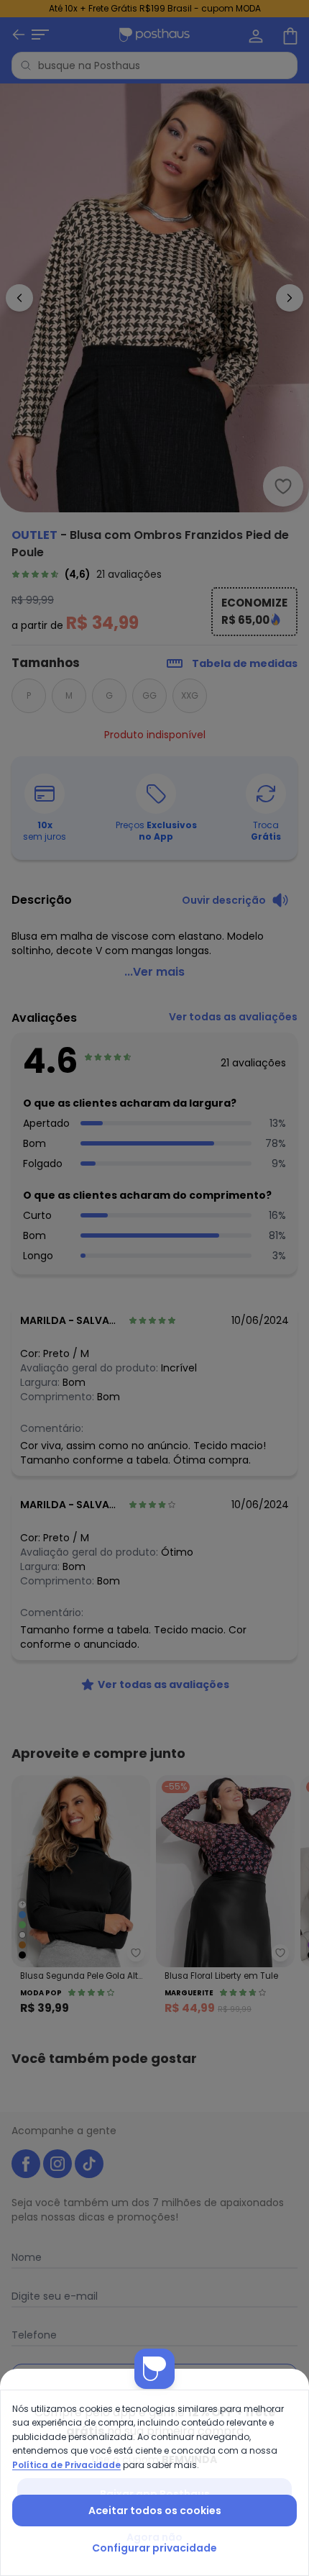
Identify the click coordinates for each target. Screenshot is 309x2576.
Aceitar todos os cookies (155, 2511)
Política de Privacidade (66, 2465)
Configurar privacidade (154, 2548)
